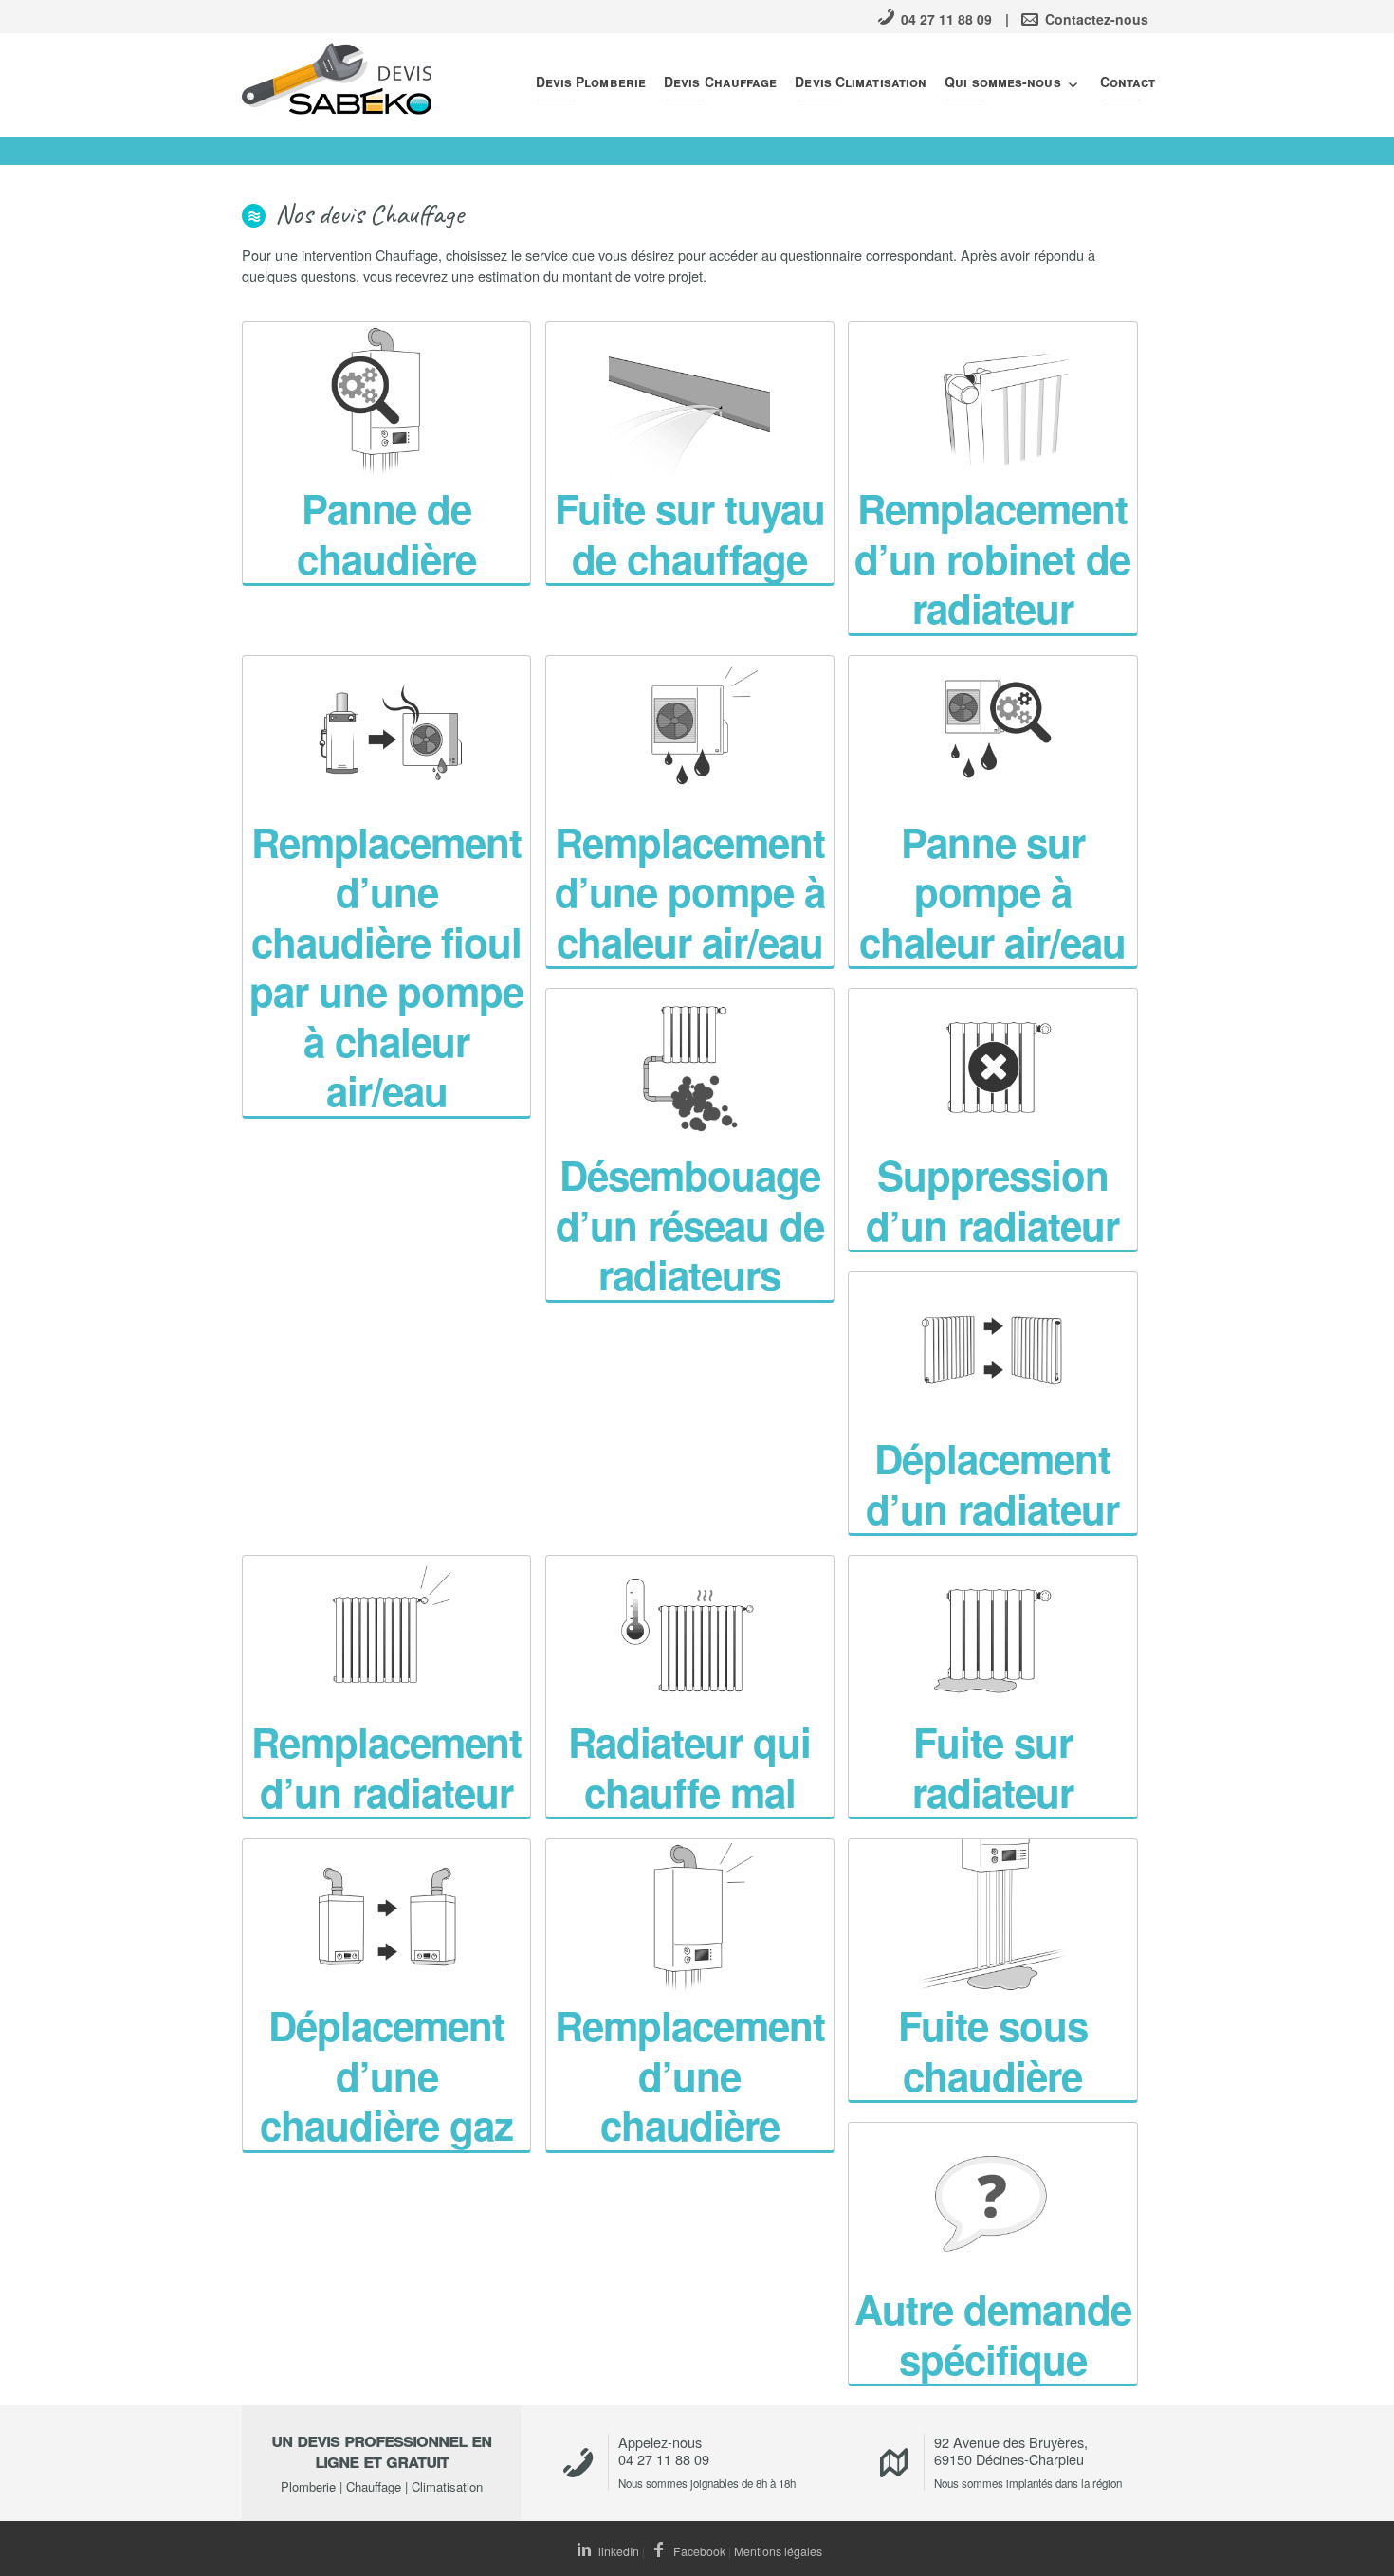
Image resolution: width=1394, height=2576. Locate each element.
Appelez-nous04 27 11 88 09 (664, 2450)
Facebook (698, 2551)
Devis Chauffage (721, 82)
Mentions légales (778, 2551)
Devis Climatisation (861, 82)
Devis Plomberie (591, 82)
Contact (1128, 82)
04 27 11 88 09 (945, 19)
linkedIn (617, 2551)
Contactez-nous (1095, 19)
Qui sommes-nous (1003, 82)
